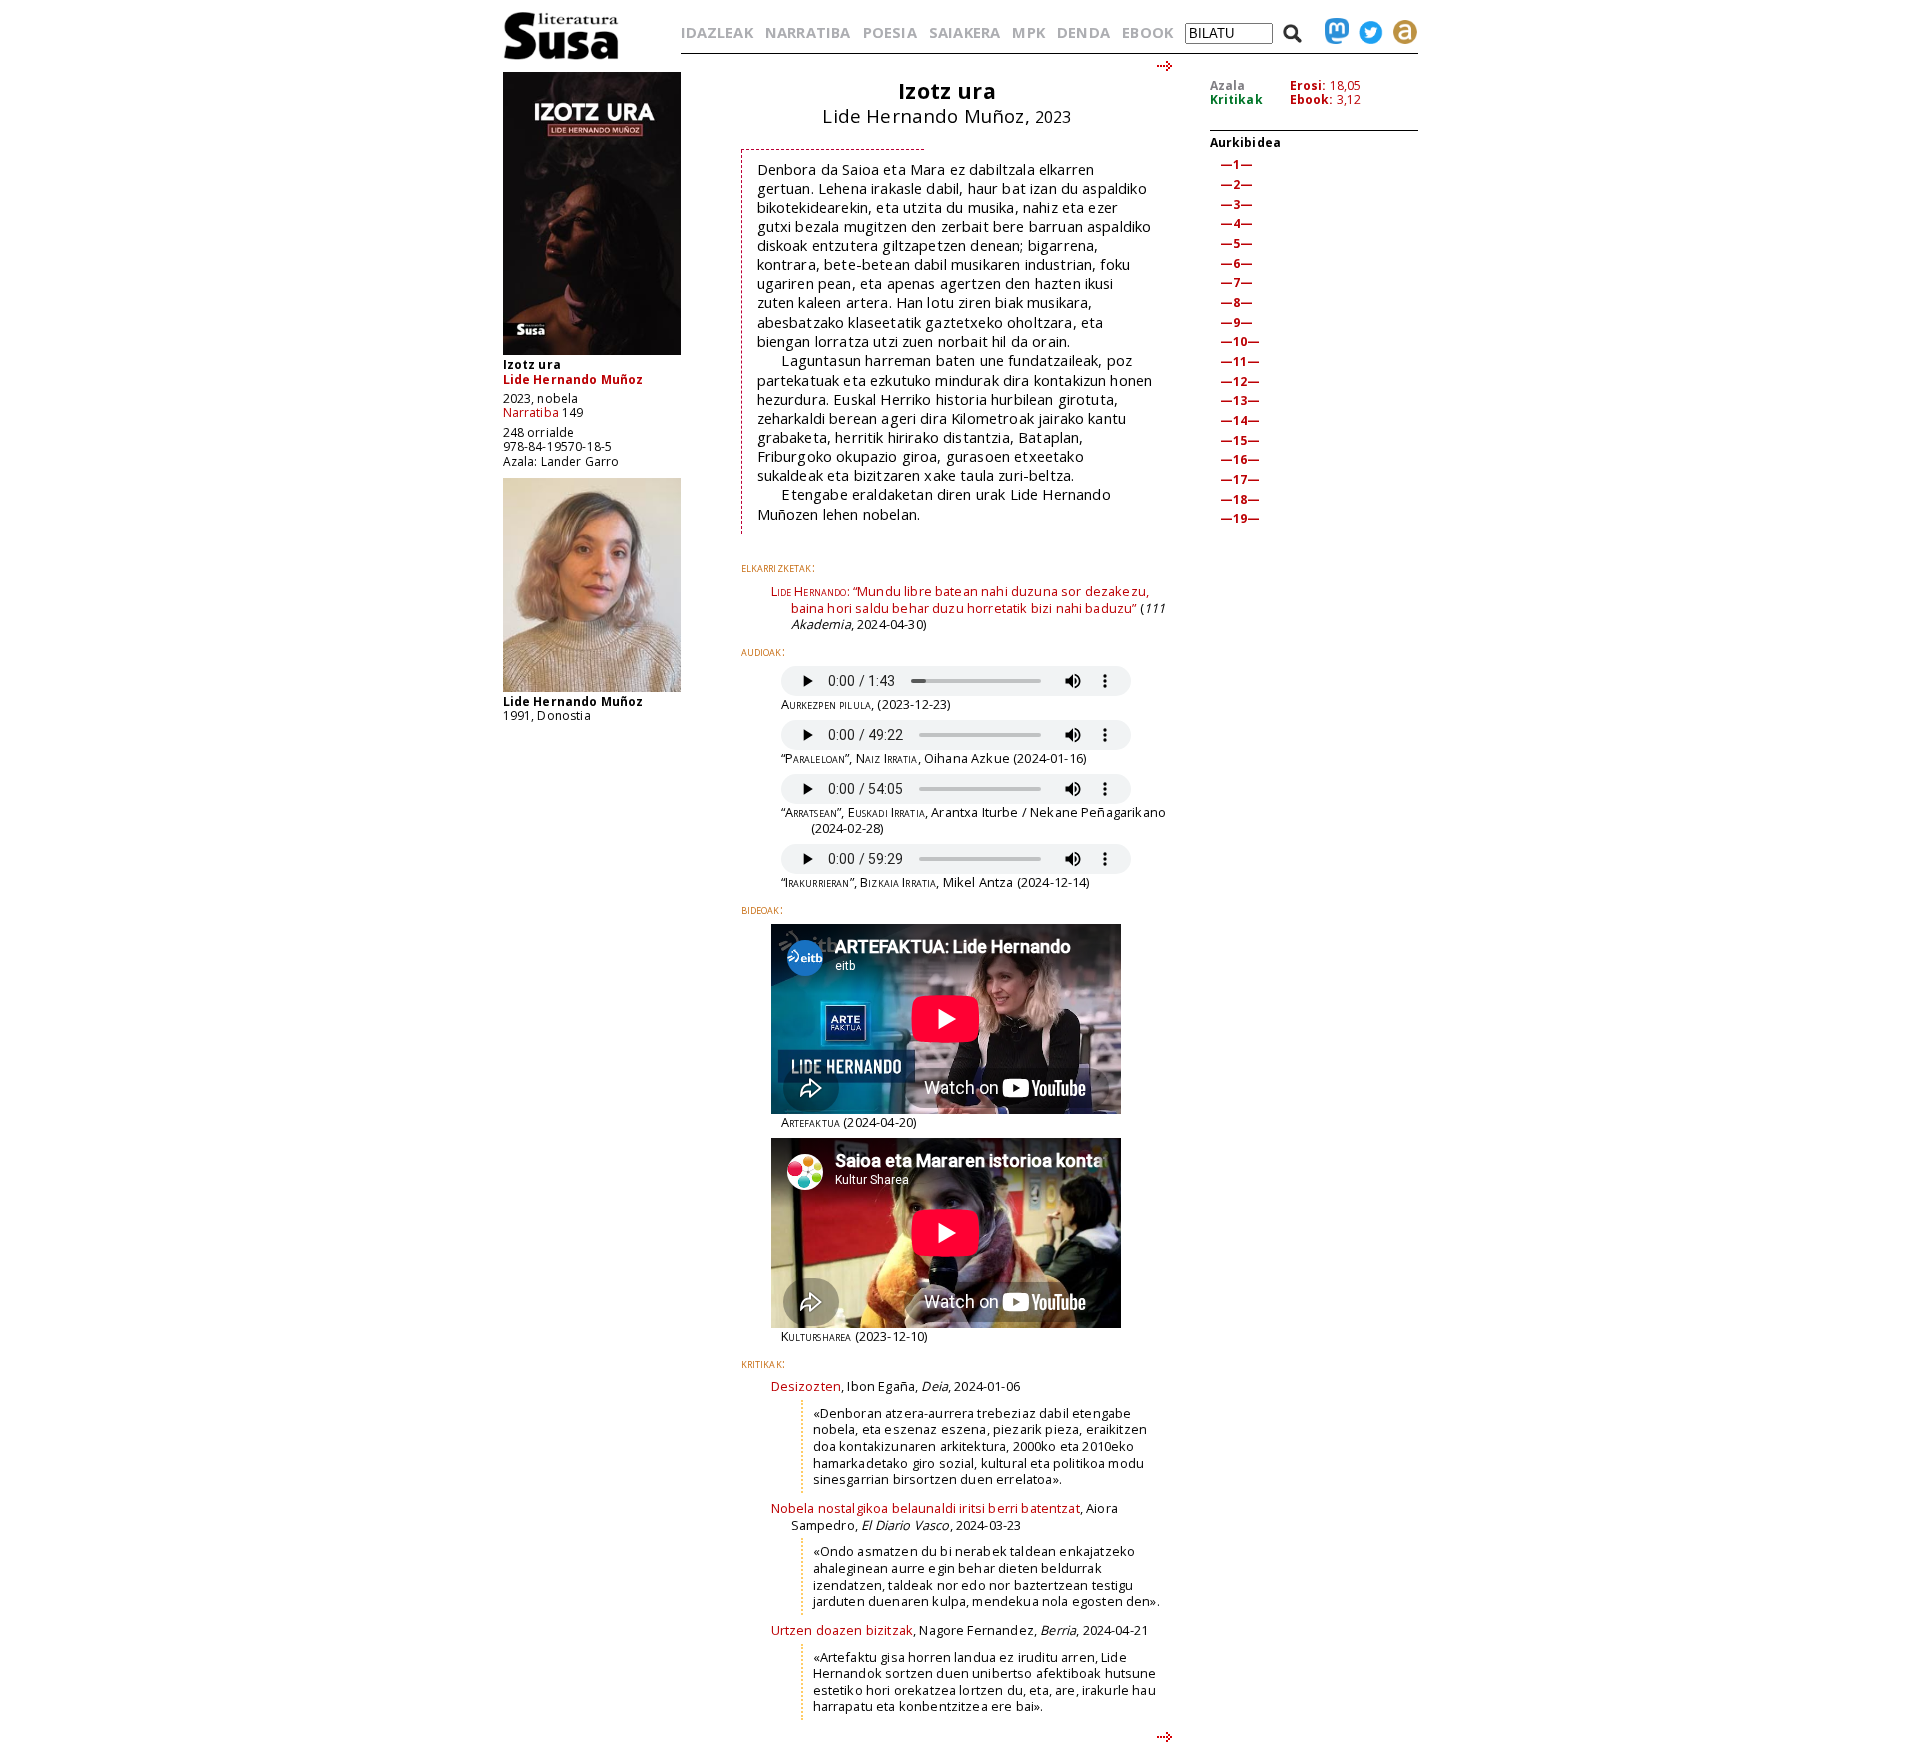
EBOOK (1147, 32)
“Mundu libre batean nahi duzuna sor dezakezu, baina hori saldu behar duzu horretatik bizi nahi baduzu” (960, 599)
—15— (1240, 440)
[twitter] (1366, 32)
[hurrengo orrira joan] (1165, 67)
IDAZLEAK (717, 32)
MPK (1028, 32)
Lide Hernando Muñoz (573, 379)
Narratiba (531, 412)
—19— (1240, 518)
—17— (1240, 479)
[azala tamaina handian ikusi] (592, 353)
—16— (1240, 459)
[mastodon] (1332, 32)
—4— (1236, 223)
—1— (1236, 164)
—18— (1240, 499)
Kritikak (1236, 99)
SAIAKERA (964, 32)
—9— (1236, 322)
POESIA (890, 32)
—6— (1236, 263)
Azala (1228, 85)
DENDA (1083, 32)
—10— (1240, 341)
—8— (1236, 302)
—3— (1236, 204)
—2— (1236, 184)
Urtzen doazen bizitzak (842, 1630)
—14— (1240, 420)
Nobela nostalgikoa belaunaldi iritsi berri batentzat (925, 1508)
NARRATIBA (807, 32)
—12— (1240, 381)
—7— (1236, 282)
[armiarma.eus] (1400, 32)
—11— (1240, 361)
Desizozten (806, 1386)
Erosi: (1308, 85)
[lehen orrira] (561, 58)
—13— (1240, 400)
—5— (1236, 243)
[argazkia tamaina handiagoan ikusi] (592, 690)
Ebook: (1312, 99)
